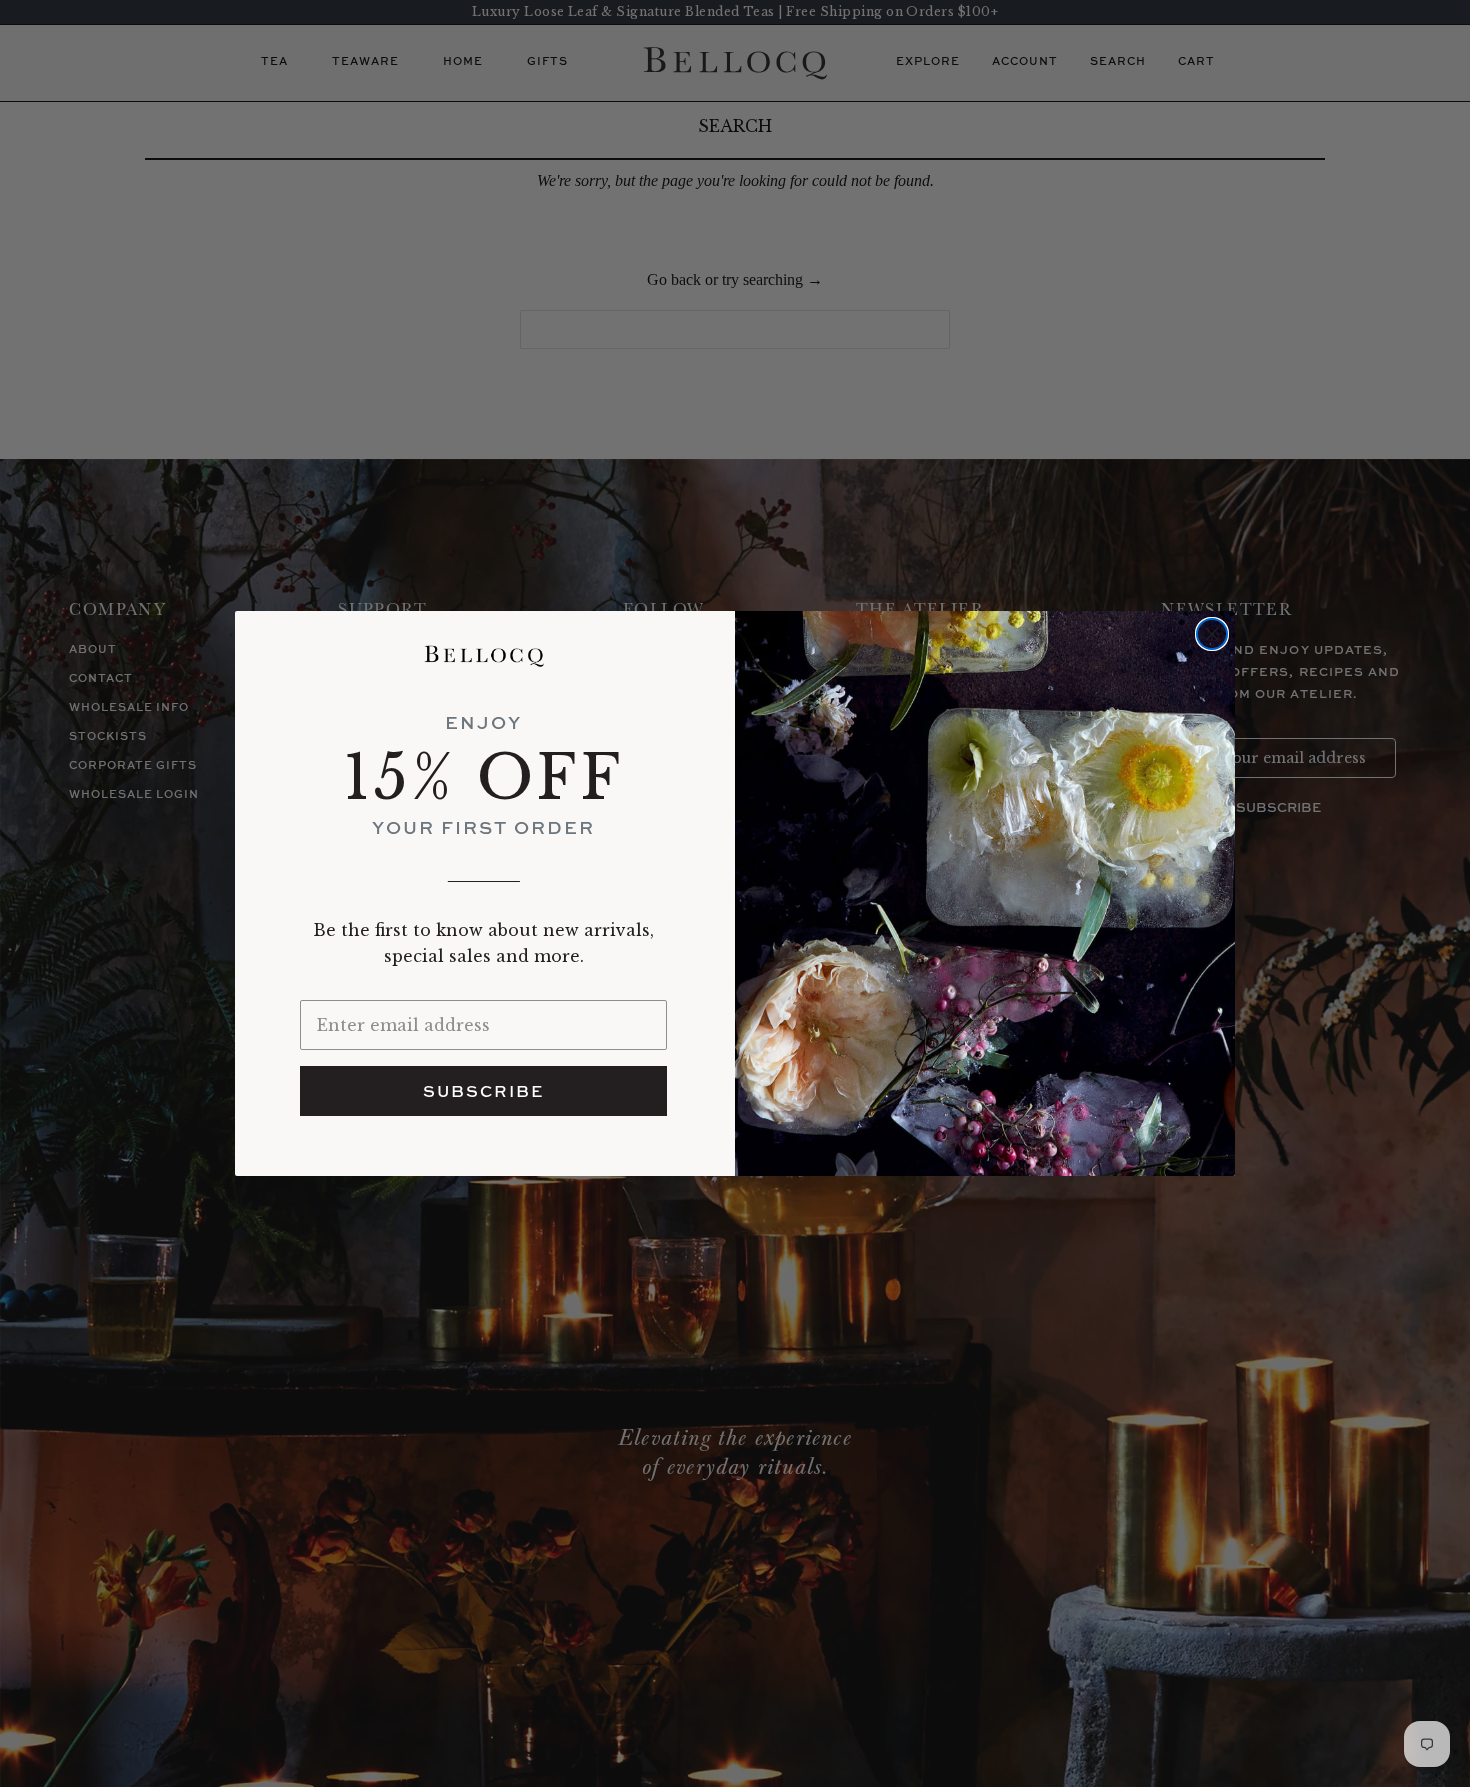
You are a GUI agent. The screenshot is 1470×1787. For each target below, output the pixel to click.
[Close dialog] (1212, 634)
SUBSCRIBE (483, 1091)
